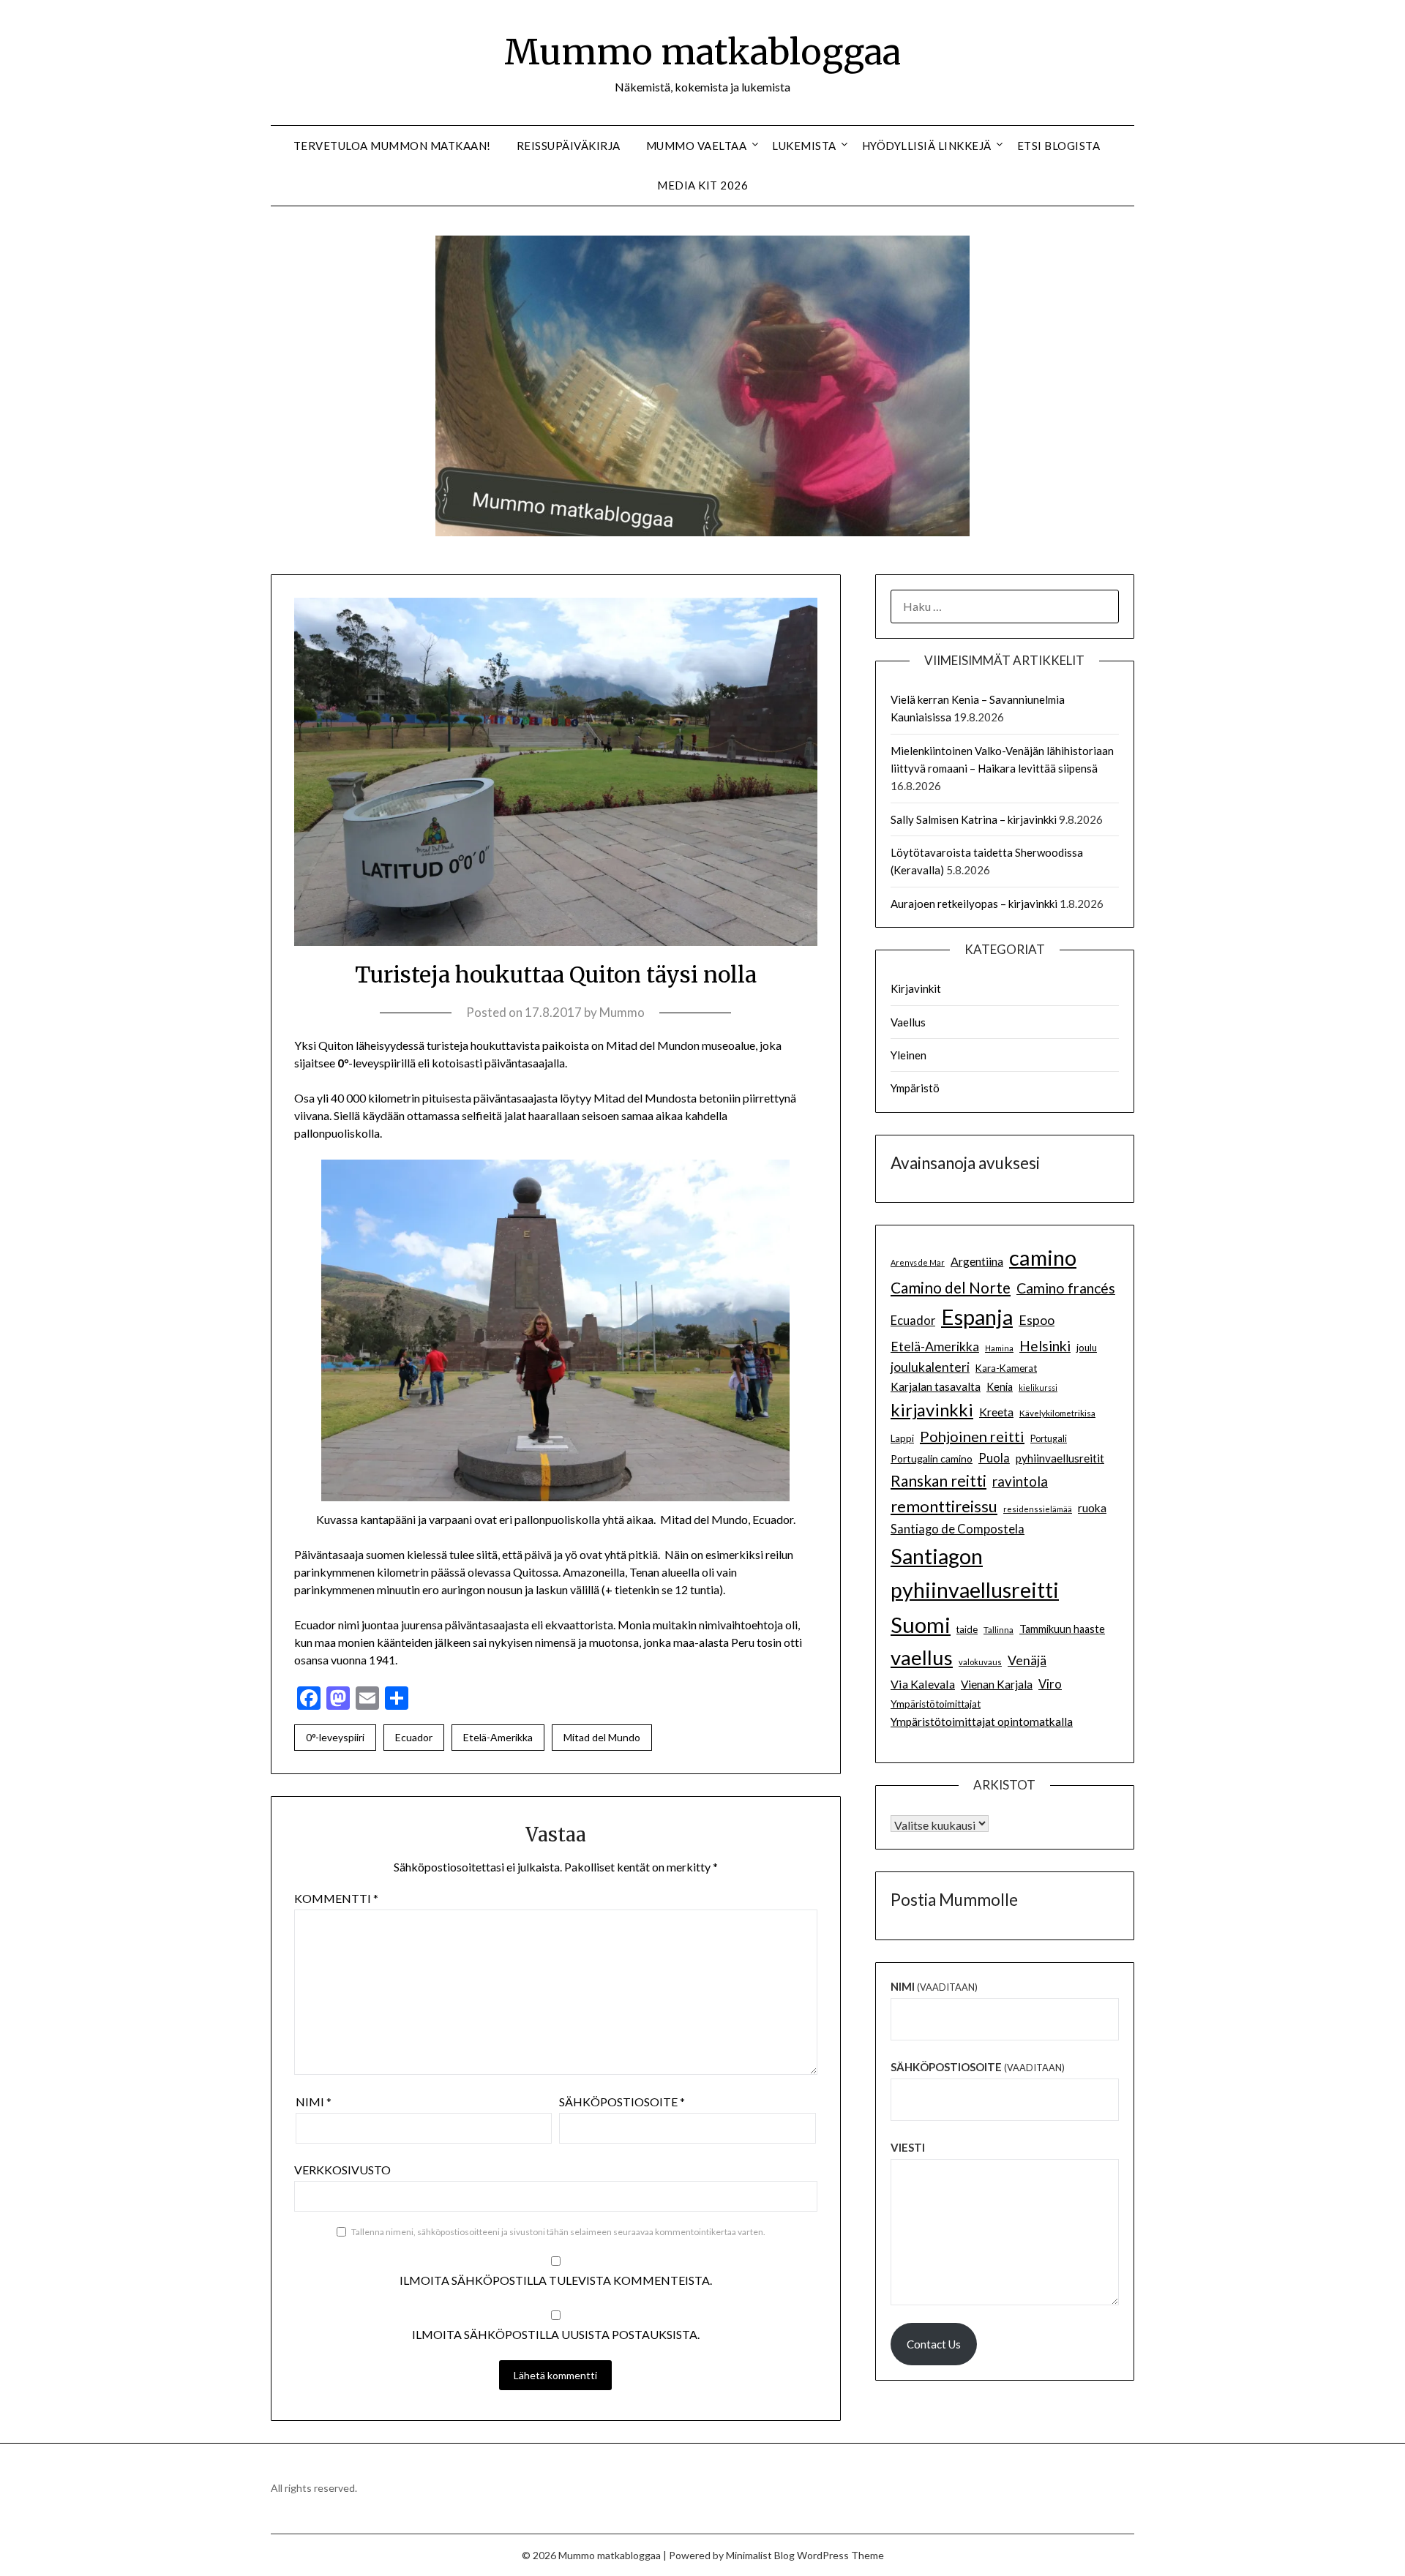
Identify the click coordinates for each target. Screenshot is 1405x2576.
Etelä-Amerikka (498, 1737)
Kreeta (996, 1412)
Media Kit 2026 (702, 185)
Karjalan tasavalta (936, 1386)
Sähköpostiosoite (622, 2102)
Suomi (921, 1625)
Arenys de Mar (918, 1262)
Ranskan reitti (938, 1480)
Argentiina (977, 1261)
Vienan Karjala (997, 1684)
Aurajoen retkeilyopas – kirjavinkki (974, 904)
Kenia (1000, 1387)
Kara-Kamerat (1006, 1368)
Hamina (999, 1348)
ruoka (1092, 1508)
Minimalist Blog (760, 2555)
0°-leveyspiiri (335, 1737)
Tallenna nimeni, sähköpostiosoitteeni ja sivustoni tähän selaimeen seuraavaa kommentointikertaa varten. (558, 2232)
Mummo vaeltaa (697, 146)
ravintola (1020, 1482)
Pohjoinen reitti (972, 1436)
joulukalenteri (930, 1367)
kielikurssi (1038, 1387)
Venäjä (1027, 1660)
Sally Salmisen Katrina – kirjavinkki (974, 819)
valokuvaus (980, 1662)
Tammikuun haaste (1062, 1629)
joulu (1087, 1348)
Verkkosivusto (342, 2170)
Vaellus (908, 1022)
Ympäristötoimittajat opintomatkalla (982, 1721)
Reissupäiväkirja (569, 146)
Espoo (1037, 1320)
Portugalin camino (932, 1458)
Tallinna (999, 1629)
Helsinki (1045, 1346)
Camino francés (1066, 1288)
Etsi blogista (1059, 146)
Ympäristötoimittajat (936, 1704)
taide (967, 1629)
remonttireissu (944, 1506)
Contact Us (934, 2344)
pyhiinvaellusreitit (1060, 1458)
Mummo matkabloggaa (702, 52)
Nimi (314, 2102)
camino (1043, 1257)
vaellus (922, 1657)
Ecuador (414, 1737)
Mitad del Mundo (602, 1737)
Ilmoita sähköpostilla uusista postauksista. (556, 2334)
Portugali (1049, 1439)
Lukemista (804, 146)
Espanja (977, 1317)
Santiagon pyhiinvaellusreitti (975, 1573)
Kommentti (336, 1898)
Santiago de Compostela (958, 1529)
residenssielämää (1038, 1509)
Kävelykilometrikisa (1057, 1413)
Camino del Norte (951, 1287)
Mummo (622, 1012)
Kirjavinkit (916, 988)
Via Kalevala (923, 1684)
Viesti (908, 2147)
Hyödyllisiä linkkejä (927, 146)
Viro (1050, 1684)
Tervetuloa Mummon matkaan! (392, 146)
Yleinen (908, 1055)
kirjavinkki (932, 1409)
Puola (994, 1458)
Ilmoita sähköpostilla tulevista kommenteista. (556, 2280)
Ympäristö (915, 1088)
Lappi (902, 1438)
